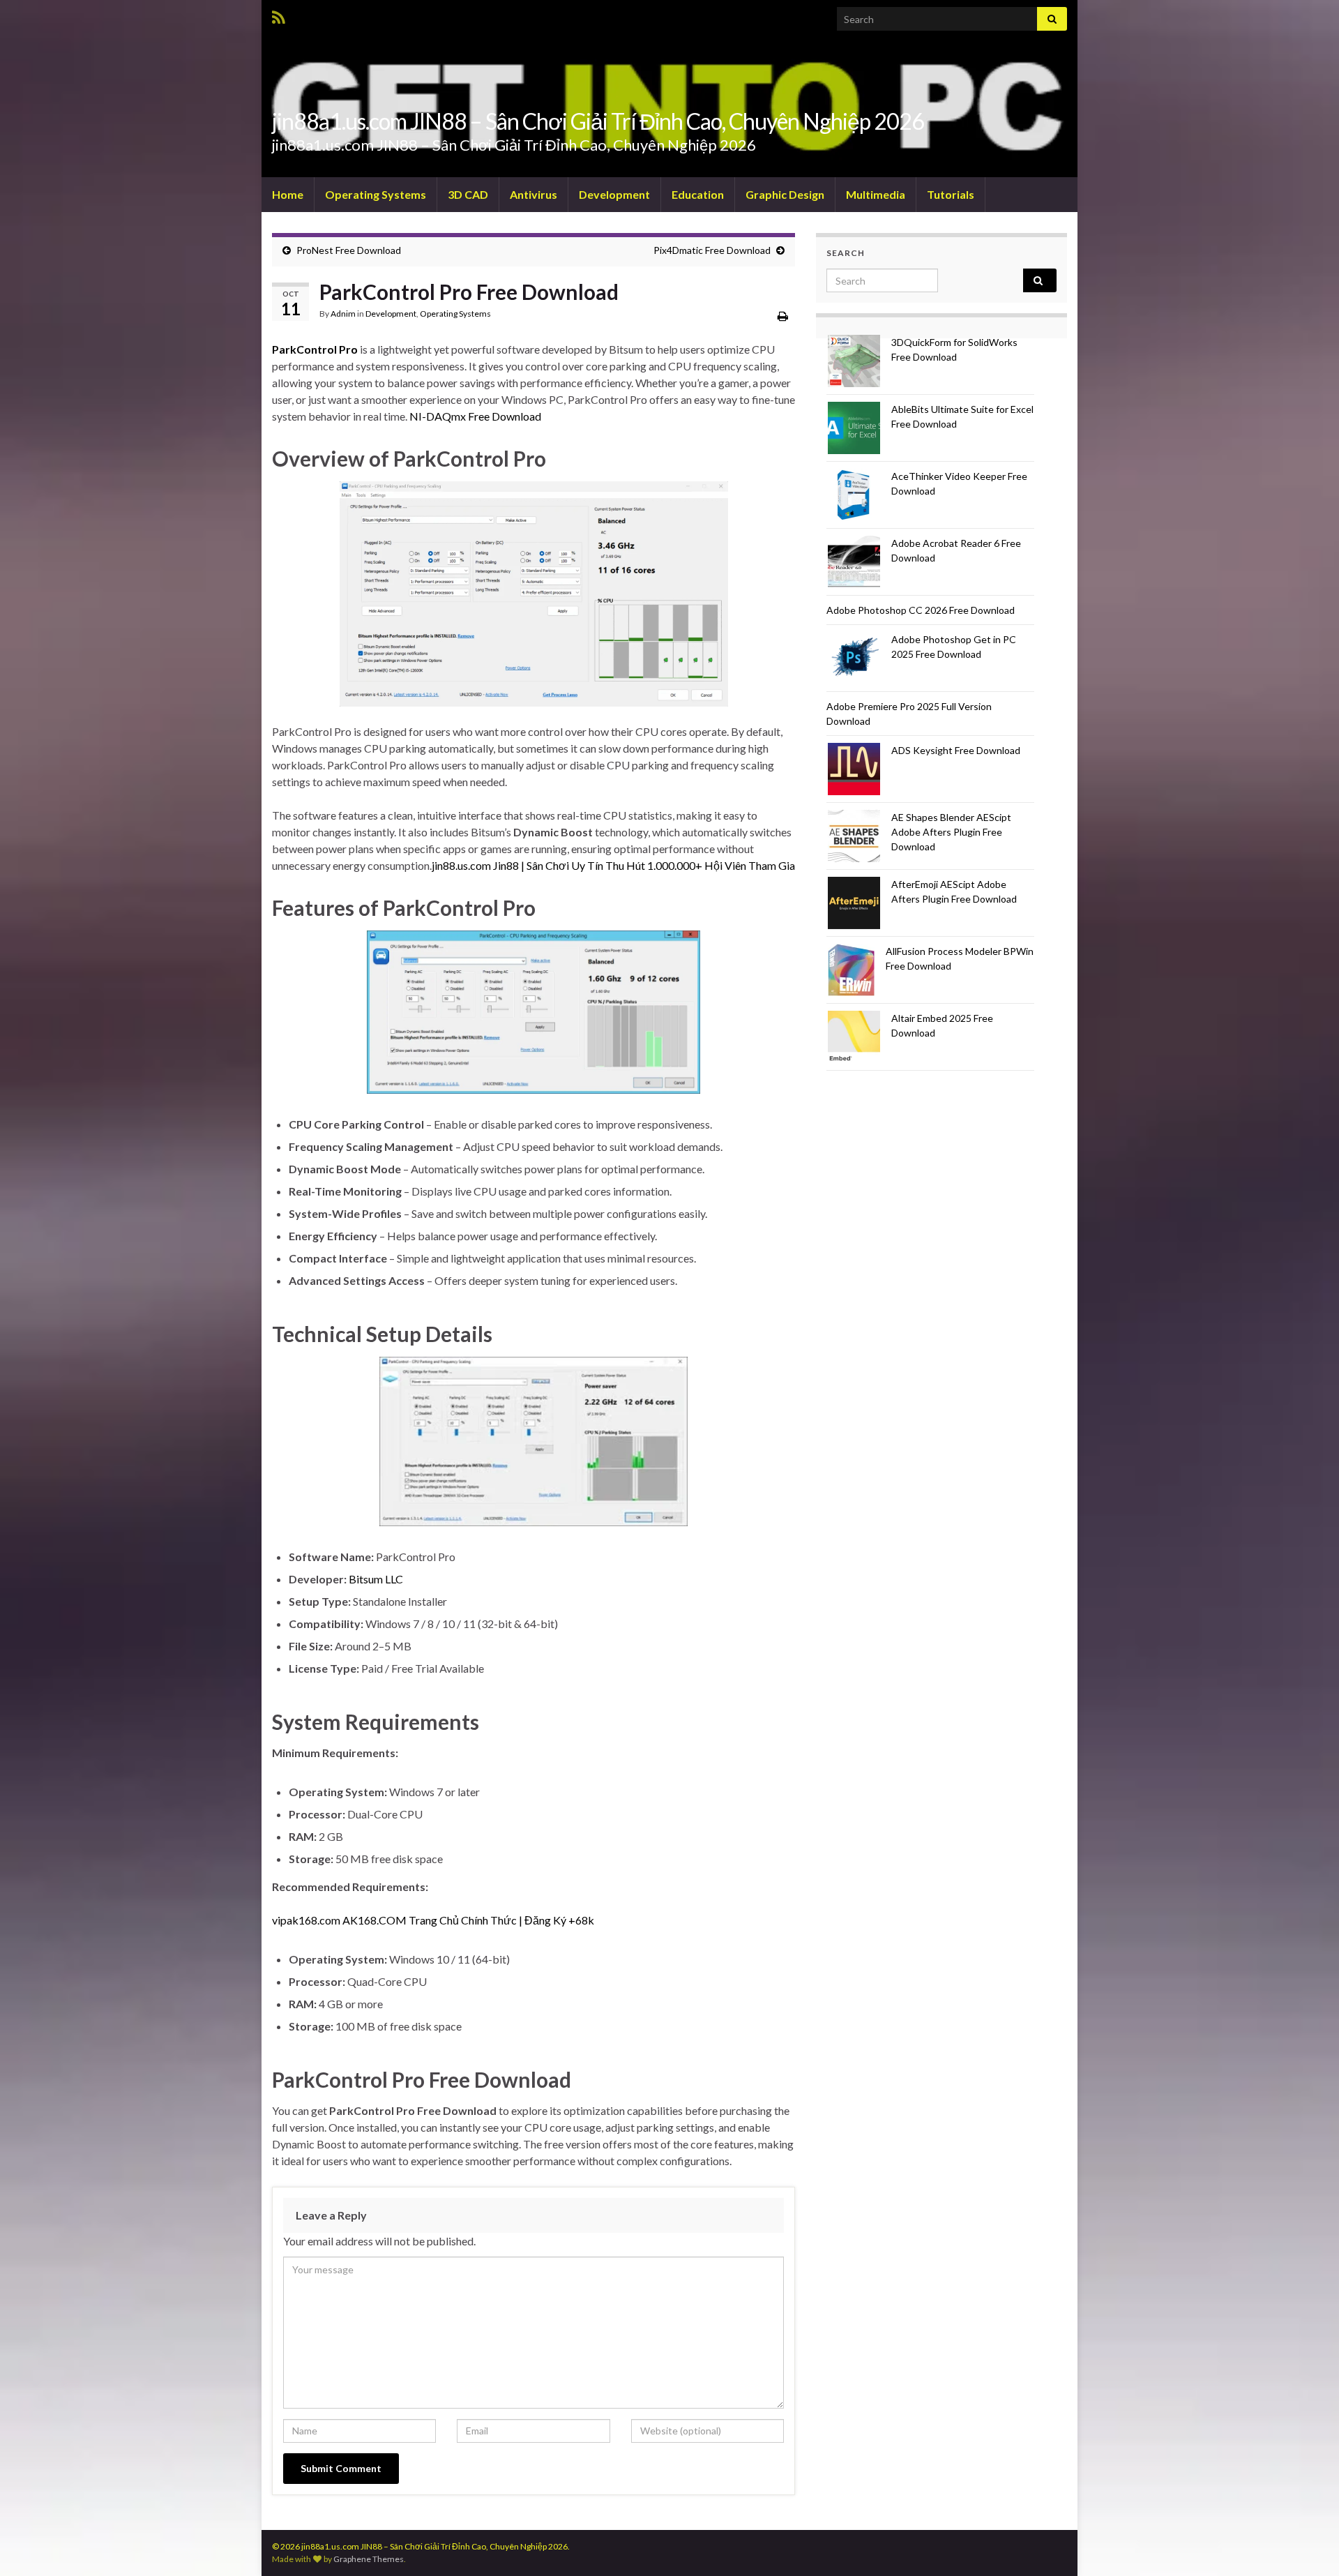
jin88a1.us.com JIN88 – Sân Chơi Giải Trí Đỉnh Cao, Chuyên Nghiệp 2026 (598, 121)
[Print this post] (783, 316)
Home (288, 194)
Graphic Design (785, 194)
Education (698, 194)
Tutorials (951, 194)
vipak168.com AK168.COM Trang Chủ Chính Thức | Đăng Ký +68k (433, 1920)
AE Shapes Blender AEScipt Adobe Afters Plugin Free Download (951, 832)
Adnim (343, 314)
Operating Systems (376, 194)
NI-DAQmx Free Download (475, 416)
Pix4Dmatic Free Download (712, 250)
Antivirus (534, 194)
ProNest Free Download (349, 250)
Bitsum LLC (376, 1579)
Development (614, 194)
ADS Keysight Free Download (956, 750)
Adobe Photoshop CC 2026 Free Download (921, 610)
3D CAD (468, 194)
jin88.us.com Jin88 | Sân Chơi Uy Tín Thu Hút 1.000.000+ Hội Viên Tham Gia (613, 865)
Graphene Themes (369, 2559)
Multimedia (876, 194)
